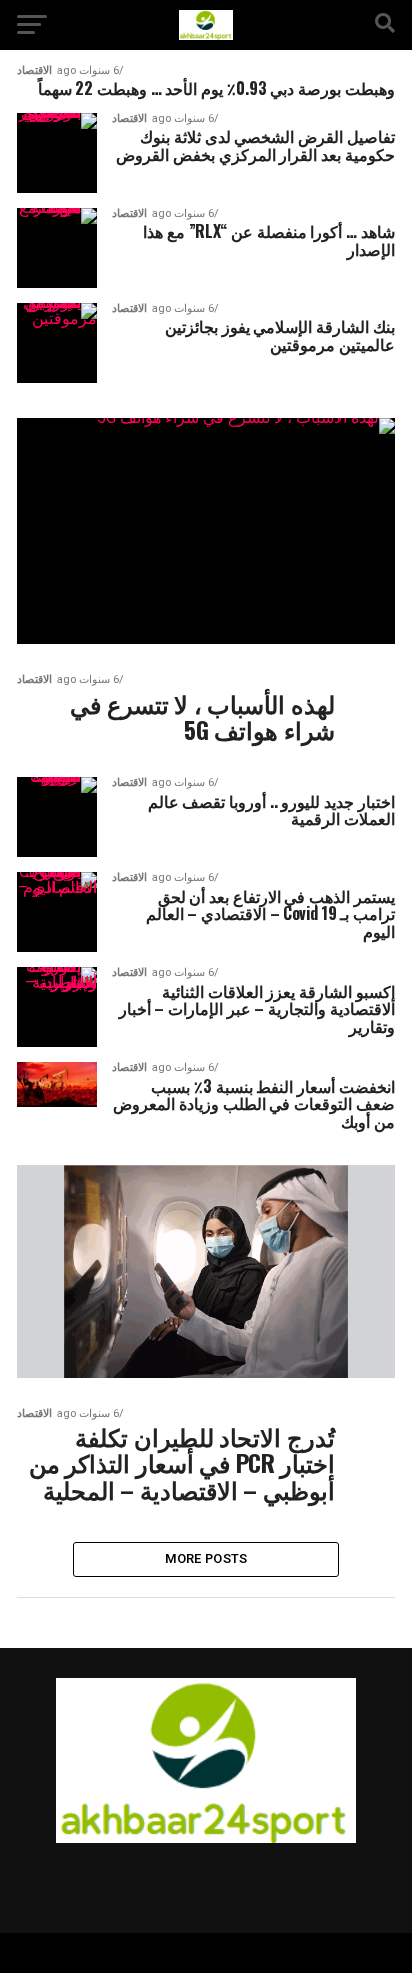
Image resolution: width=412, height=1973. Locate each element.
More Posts (206, 1558)
